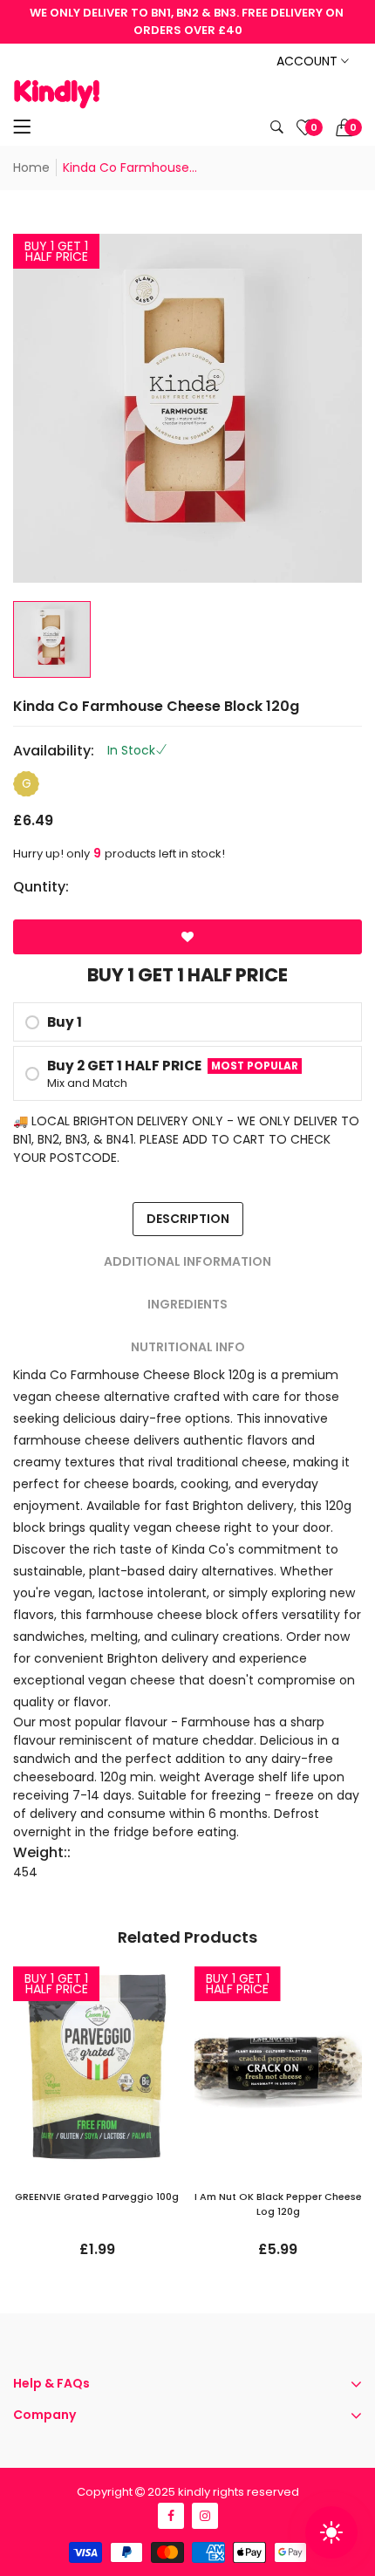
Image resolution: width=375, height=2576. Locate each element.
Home (31, 167)
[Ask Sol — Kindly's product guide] (331, 2532)
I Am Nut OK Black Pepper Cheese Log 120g (278, 2204)
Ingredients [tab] (187, 1304)
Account (309, 61)
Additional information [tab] (187, 1261)
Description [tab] (188, 1219)
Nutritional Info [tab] (188, 1347)
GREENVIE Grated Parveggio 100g (97, 2197)
